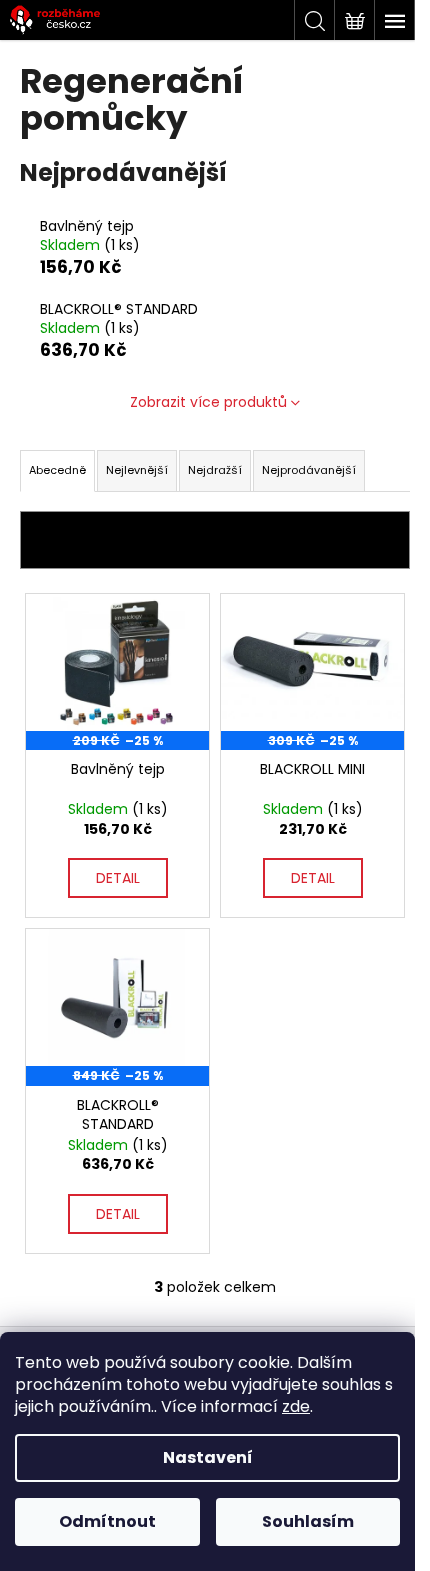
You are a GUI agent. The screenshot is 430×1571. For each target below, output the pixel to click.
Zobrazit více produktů (208, 402)
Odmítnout (107, 1521)
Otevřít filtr (215, 540)
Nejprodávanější (309, 470)
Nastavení (208, 1457)
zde (296, 1406)
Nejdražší (215, 470)
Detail (118, 878)
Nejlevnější (137, 470)
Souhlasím (308, 1521)
